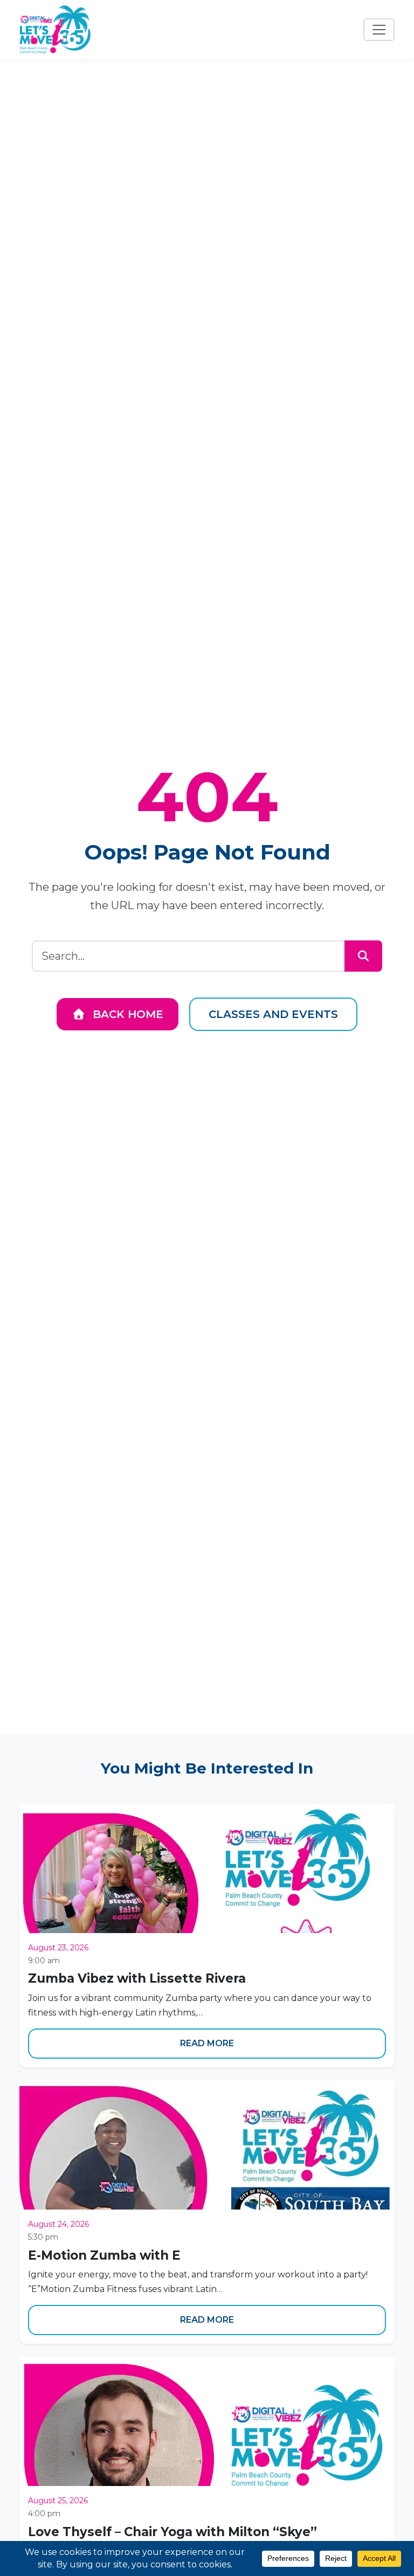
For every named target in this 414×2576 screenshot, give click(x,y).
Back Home (126, 1014)
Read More (207, 2043)
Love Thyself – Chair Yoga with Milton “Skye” (172, 2532)
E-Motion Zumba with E (104, 2255)
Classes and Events (273, 1014)
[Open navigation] (379, 30)
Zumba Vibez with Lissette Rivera (137, 1978)
